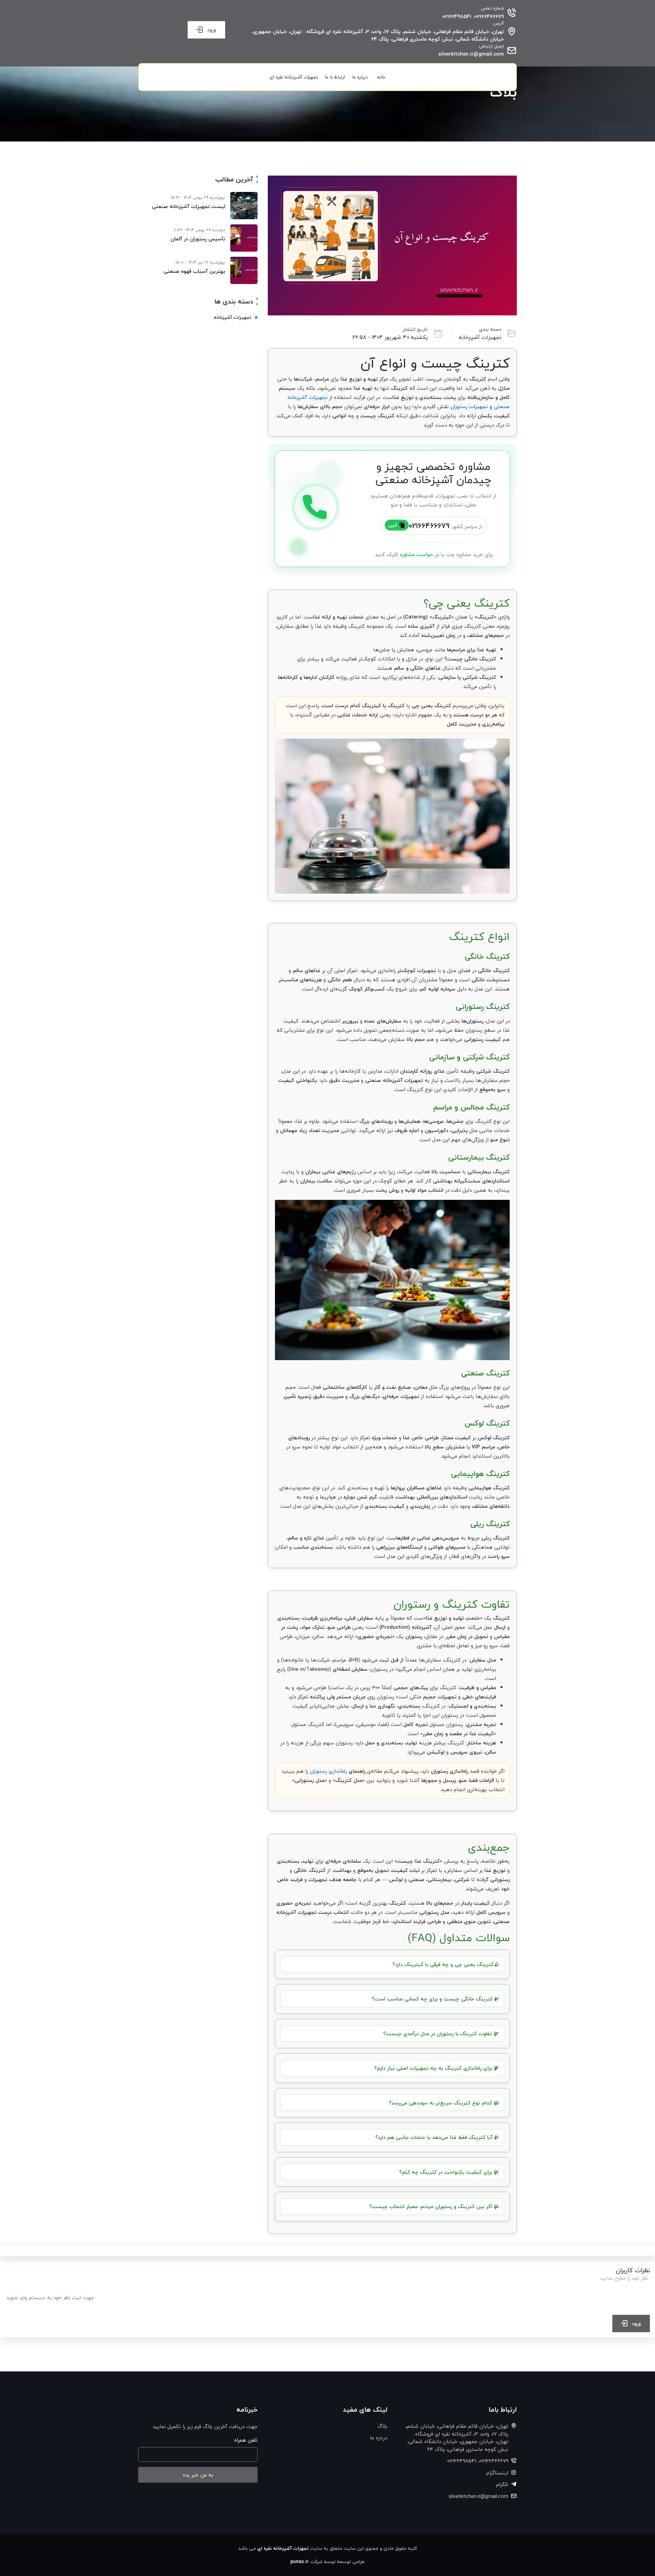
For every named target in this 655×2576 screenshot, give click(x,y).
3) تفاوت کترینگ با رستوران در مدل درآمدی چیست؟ (441, 2034)
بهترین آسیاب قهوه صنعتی (194, 271)
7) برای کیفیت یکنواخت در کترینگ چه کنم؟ (449, 2172)
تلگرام (502, 2484)
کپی (393, 525)
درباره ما (360, 77)
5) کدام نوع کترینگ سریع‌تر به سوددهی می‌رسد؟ (444, 2103)
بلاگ (382, 2426)
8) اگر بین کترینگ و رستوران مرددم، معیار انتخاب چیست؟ (434, 2206)
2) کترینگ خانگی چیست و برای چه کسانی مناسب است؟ (435, 1999)
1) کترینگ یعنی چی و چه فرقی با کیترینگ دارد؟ (446, 1964)
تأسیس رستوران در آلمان (198, 239)
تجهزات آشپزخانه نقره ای (294, 77)
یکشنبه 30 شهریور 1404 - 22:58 (390, 337)
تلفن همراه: (245, 2440)
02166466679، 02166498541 (473, 17)
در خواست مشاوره (419, 554)
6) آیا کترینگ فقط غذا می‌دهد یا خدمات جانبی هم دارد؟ (437, 2137)
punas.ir (300, 2562)
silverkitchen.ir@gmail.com (471, 54)
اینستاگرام (497, 2473)
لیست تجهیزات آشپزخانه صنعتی (188, 206)
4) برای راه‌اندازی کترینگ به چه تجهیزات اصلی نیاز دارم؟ (436, 2068)
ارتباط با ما (335, 77)
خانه (381, 77)
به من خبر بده (198, 2475)
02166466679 (429, 526)
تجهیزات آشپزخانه (480, 337)
